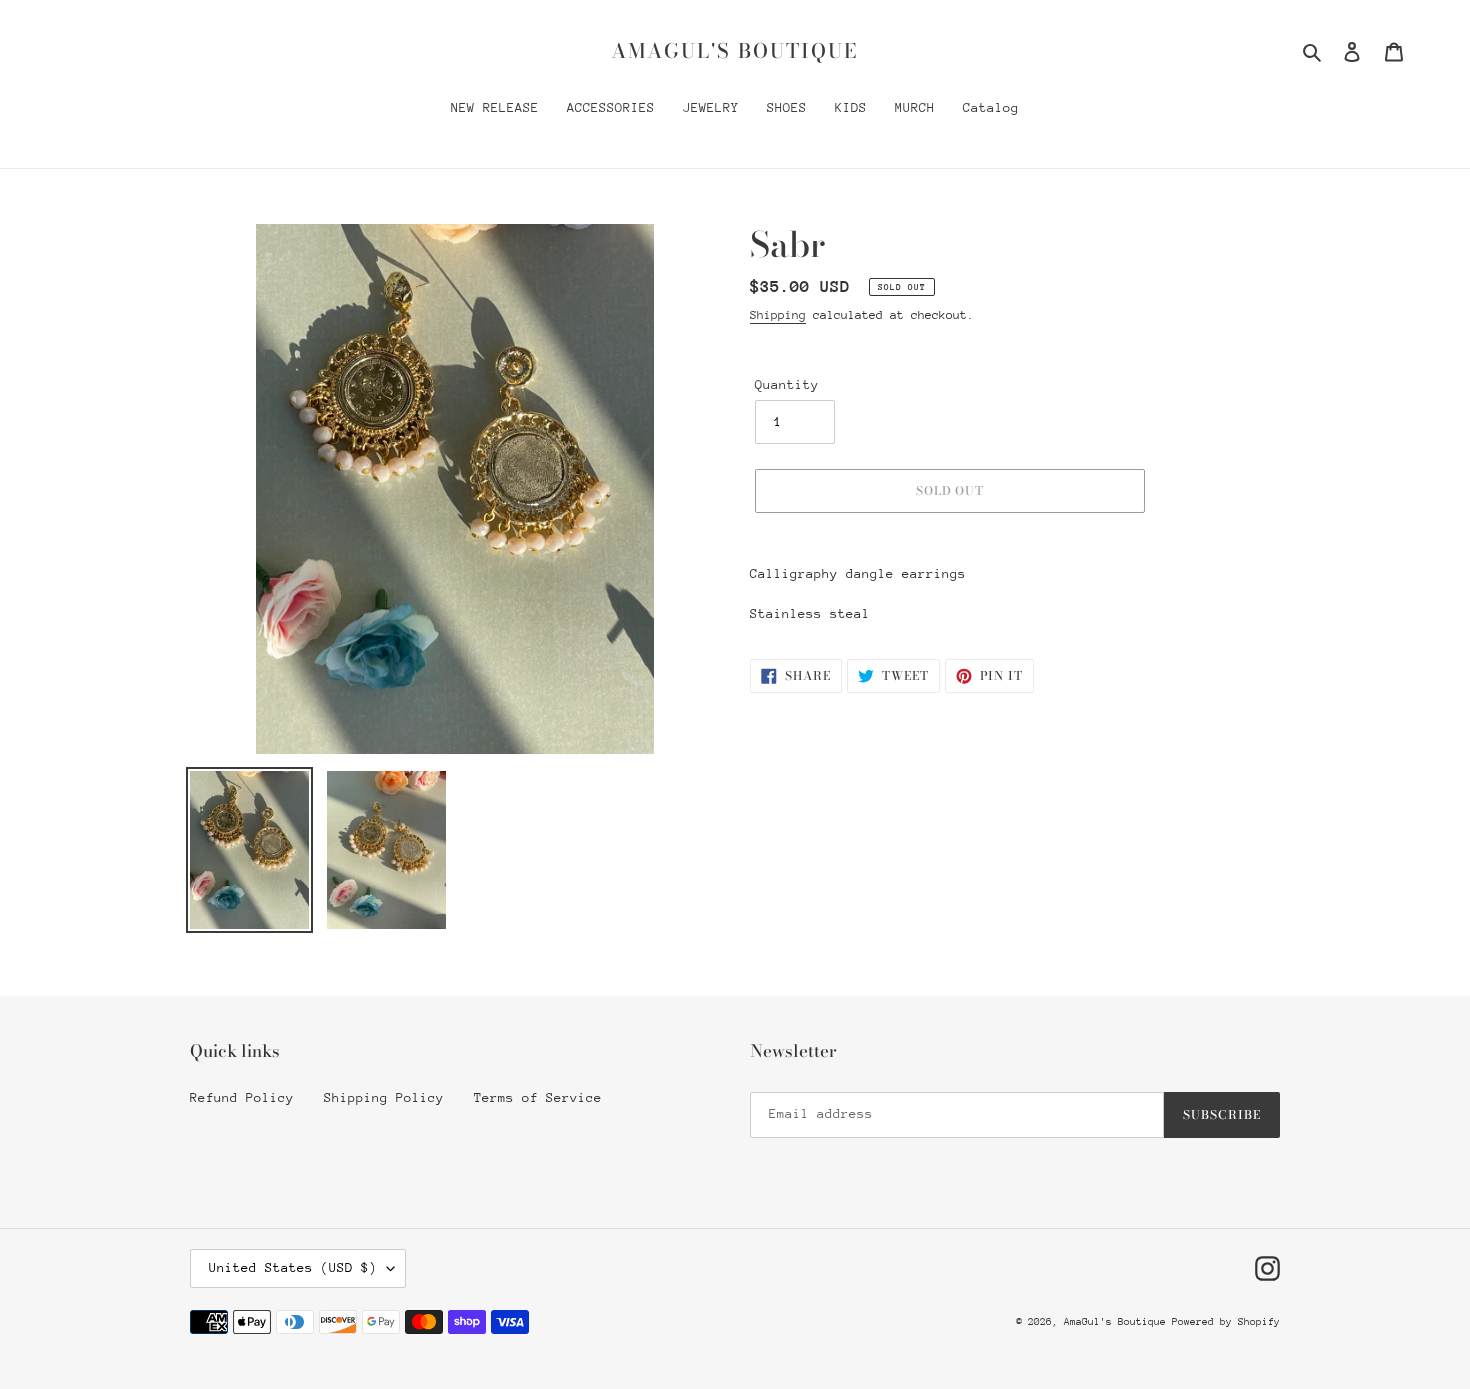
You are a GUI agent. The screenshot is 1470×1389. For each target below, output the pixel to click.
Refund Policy (242, 1097)
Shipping (778, 315)
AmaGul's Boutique (734, 51)
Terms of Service (538, 1097)
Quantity (787, 384)
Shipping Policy (384, 1097)
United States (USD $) (293, 1267)
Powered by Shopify (1226, 1322)
